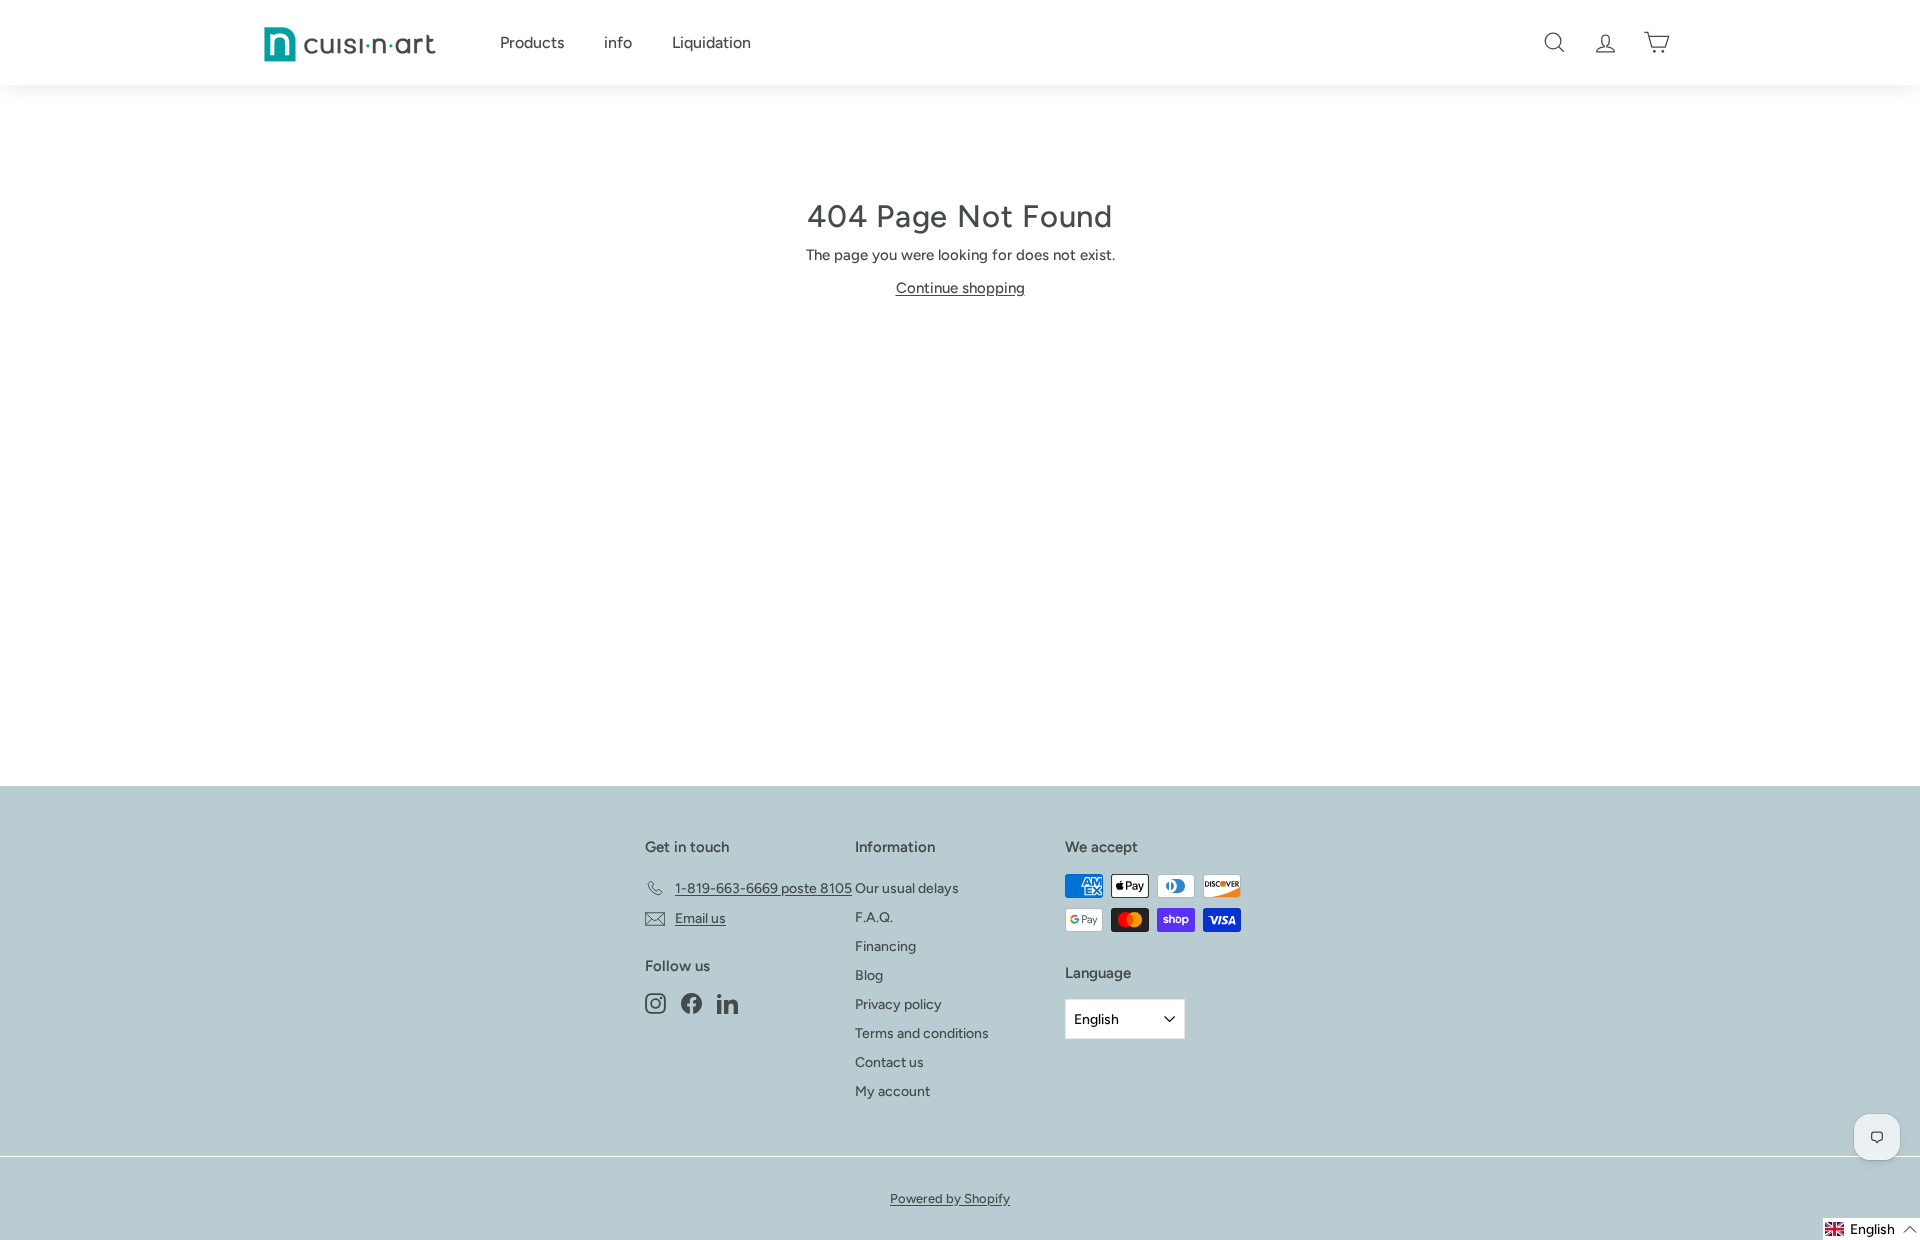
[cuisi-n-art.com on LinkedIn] (727, 1003)
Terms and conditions (922, 1033)
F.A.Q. (874, 917)
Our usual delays (907, 888)
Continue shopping (960, 288)
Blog (869, 975)
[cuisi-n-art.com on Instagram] (655, 1003)
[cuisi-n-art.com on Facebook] (691, 1003)
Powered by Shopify (950, 1198)
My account (892, 1091)
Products (532, 42)
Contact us (889, 1062)
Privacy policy (898, 1004)
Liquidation (711, 42)
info (618, 42)
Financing (885, 946)
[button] (1871, 1229)
